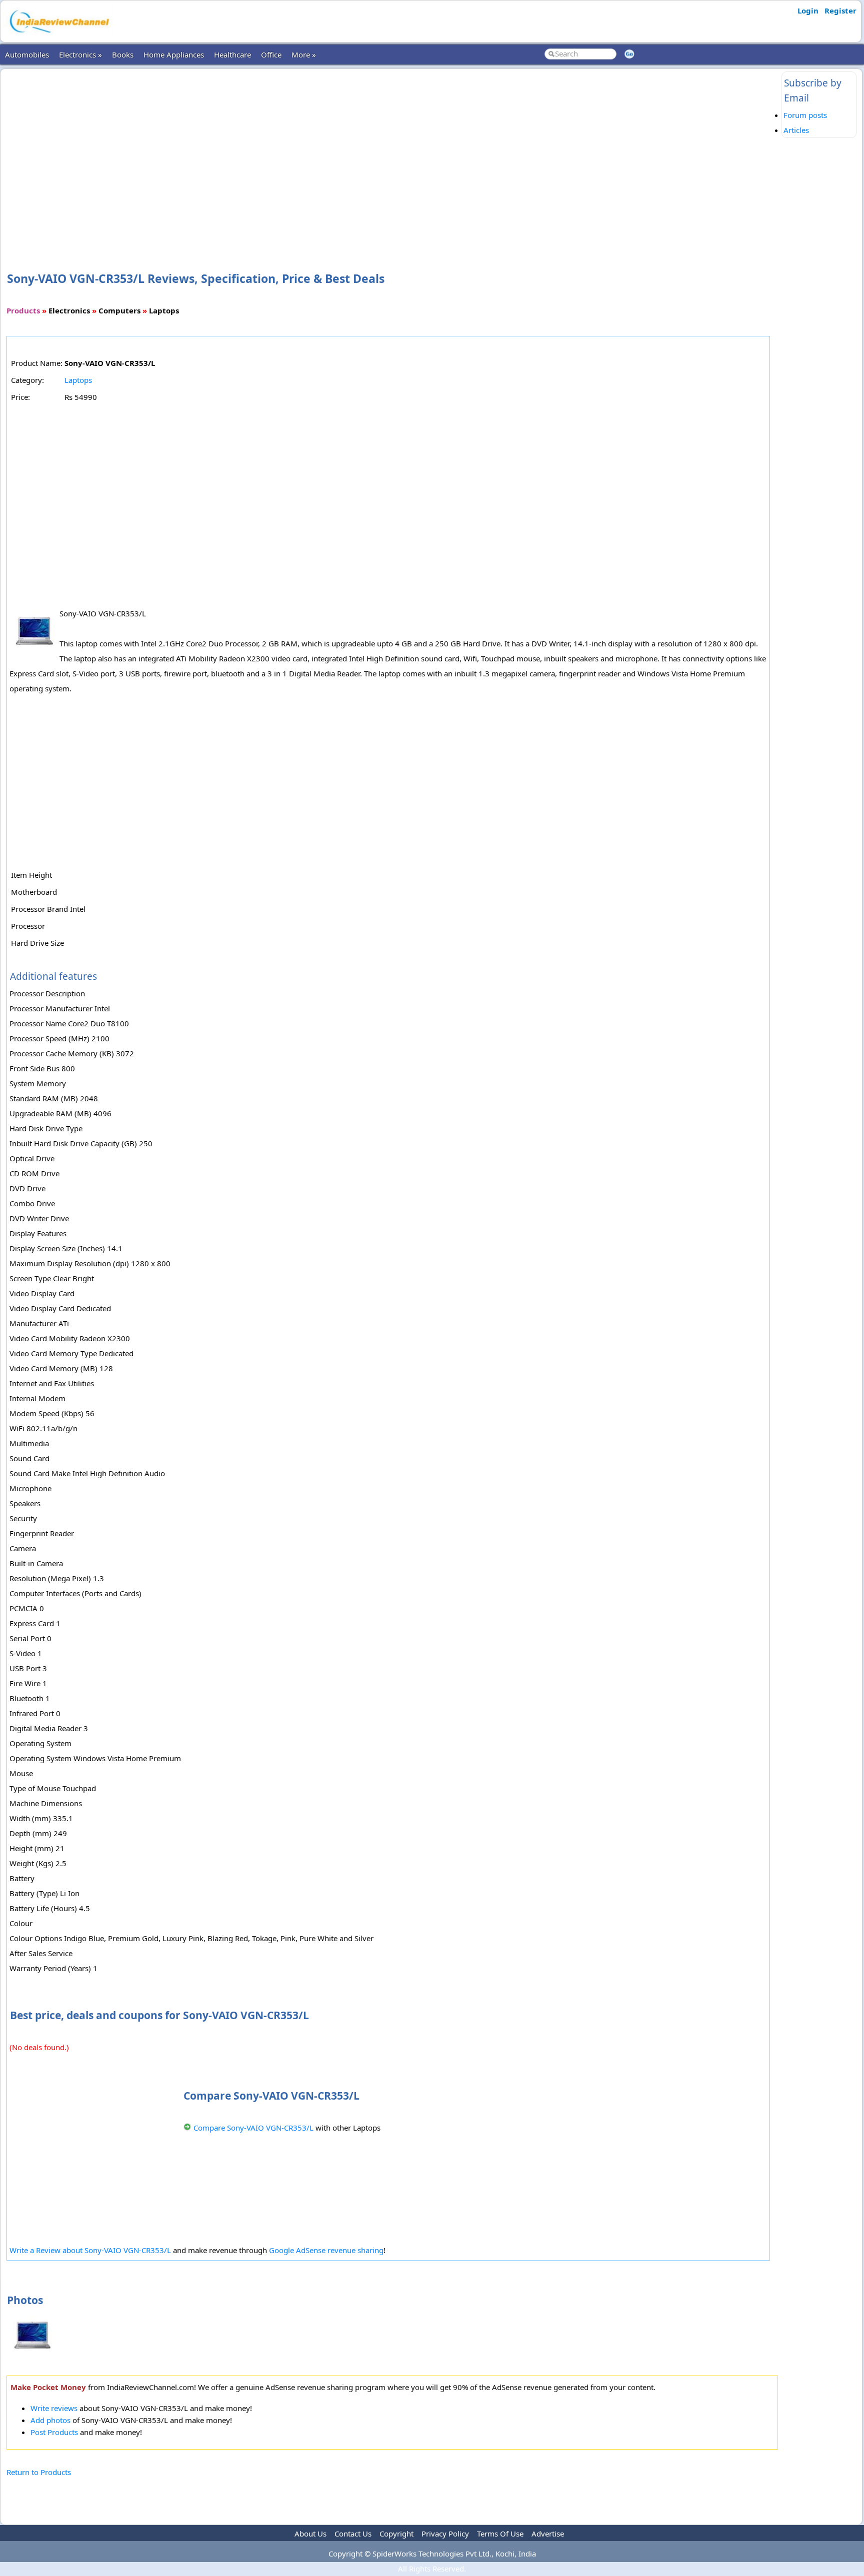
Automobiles (27, 54)
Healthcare (232, 54)
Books (123, 54)
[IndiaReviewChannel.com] (58, 36)
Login (808, 10)
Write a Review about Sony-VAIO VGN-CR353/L (90, 2250)
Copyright (396, 2534)
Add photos (50, 2420)
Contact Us (353, 2534)
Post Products (54, 2432)
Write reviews (54, 2408)
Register (840, 10)
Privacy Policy (445, 2534)
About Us (310, 2534)
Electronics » (80, 54)
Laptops (78, 380)
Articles (796, 130)
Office (271, 54)
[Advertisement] (392, 154)
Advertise (548, 2534)
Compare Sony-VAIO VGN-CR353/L (253, 2128)
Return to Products (39, 2472)
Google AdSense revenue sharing (326, 2250)
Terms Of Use (500, 2534)
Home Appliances (174, 54)
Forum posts (805, 115)
